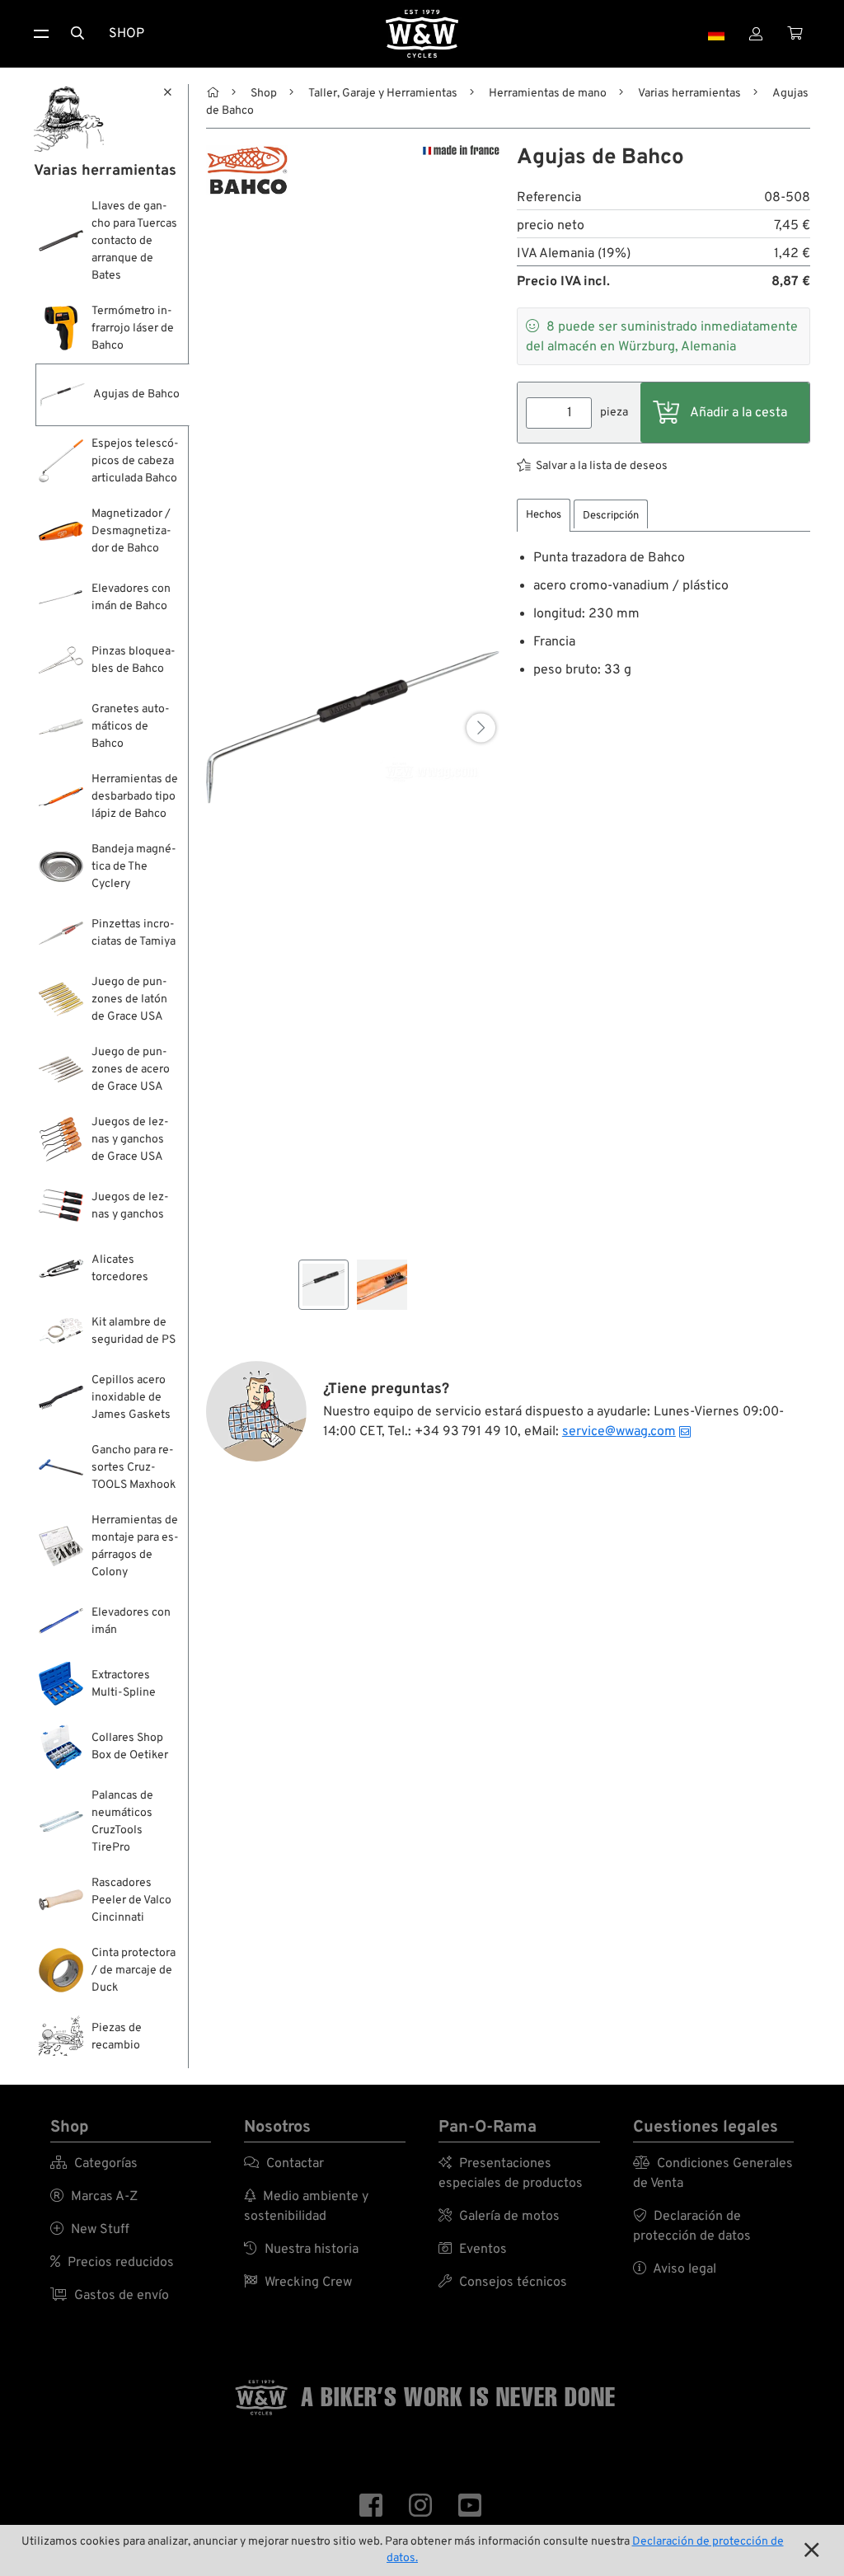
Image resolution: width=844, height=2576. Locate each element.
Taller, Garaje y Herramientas (383, 94)
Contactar (284, 2164)
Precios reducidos (112, 2263)
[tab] (544, 516)
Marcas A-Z (94, 2197)
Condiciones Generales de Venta (713, 2174)
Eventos (473, 2250)
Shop (127, 34)
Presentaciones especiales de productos (511, 2174)
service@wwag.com (619, 1432)
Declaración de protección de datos (692, 2226)
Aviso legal (675, 2269)
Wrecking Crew (298, 2283)
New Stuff (90, 2230)
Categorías (94, 2164)
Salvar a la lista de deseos (602, 466)
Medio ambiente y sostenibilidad (306, 2207)
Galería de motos (499, 2217)
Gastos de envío (110, 2296)
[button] (481, 727)
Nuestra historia (301, 2250)
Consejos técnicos (503, 2283)
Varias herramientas (689, 94)
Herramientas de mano (548, 94)
